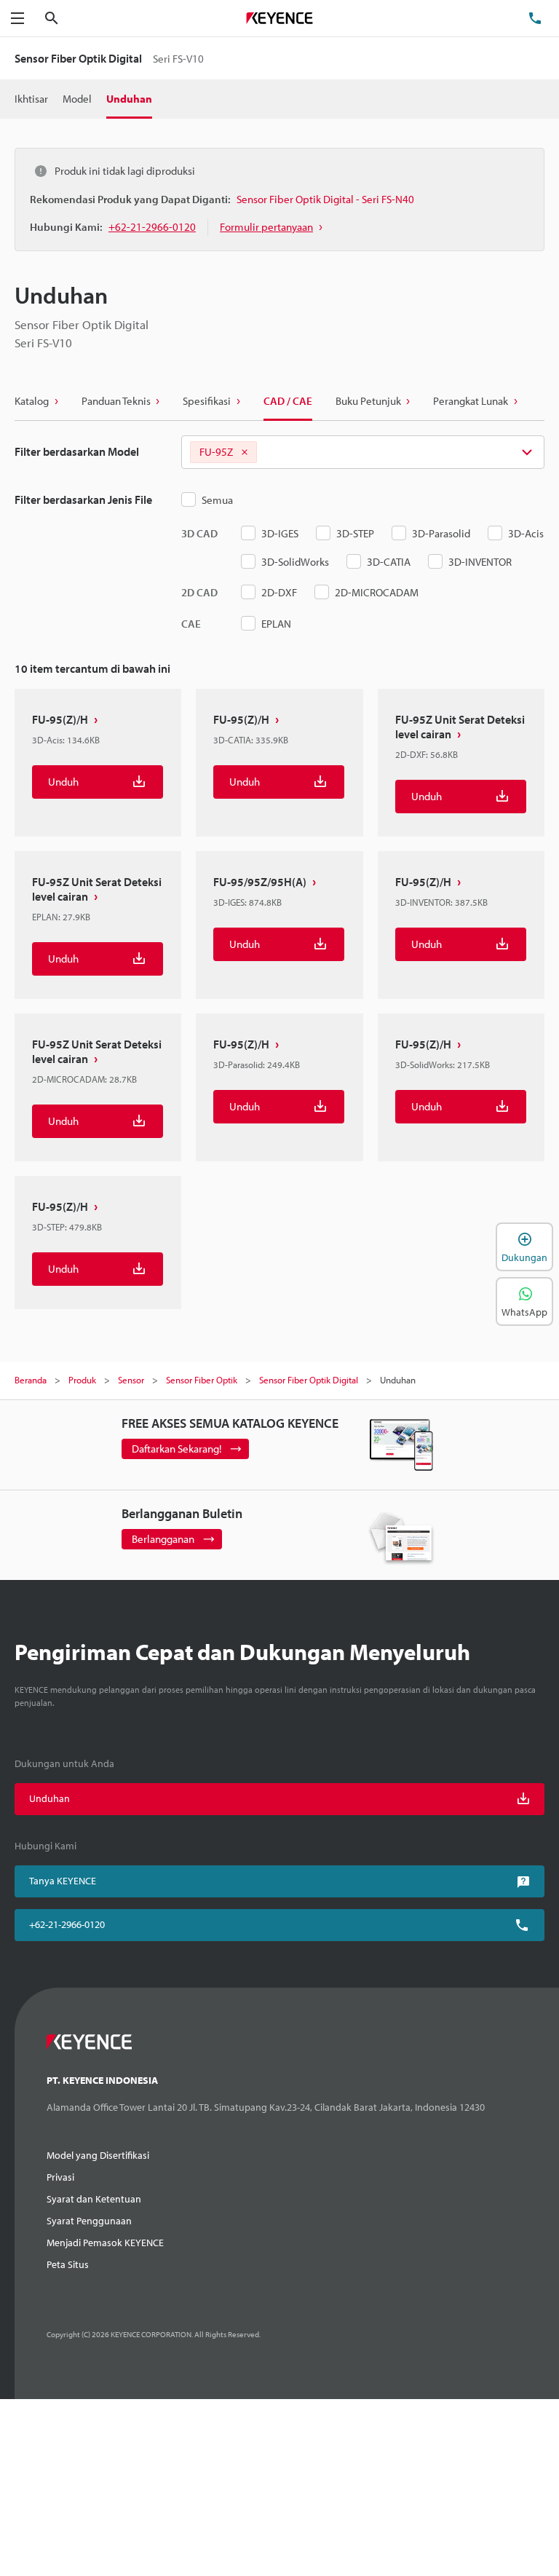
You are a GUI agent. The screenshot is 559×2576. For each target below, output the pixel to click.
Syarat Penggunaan (89, 2221)
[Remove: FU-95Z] (245, 452)
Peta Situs (68, 2264)
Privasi (60, 2177)
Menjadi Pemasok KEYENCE (105, 2243)
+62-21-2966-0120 (67, 1924)
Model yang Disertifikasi (98, 2155)
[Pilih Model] (363, 452)
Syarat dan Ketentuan (94, 2199)
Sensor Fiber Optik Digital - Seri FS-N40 (325, 199)
